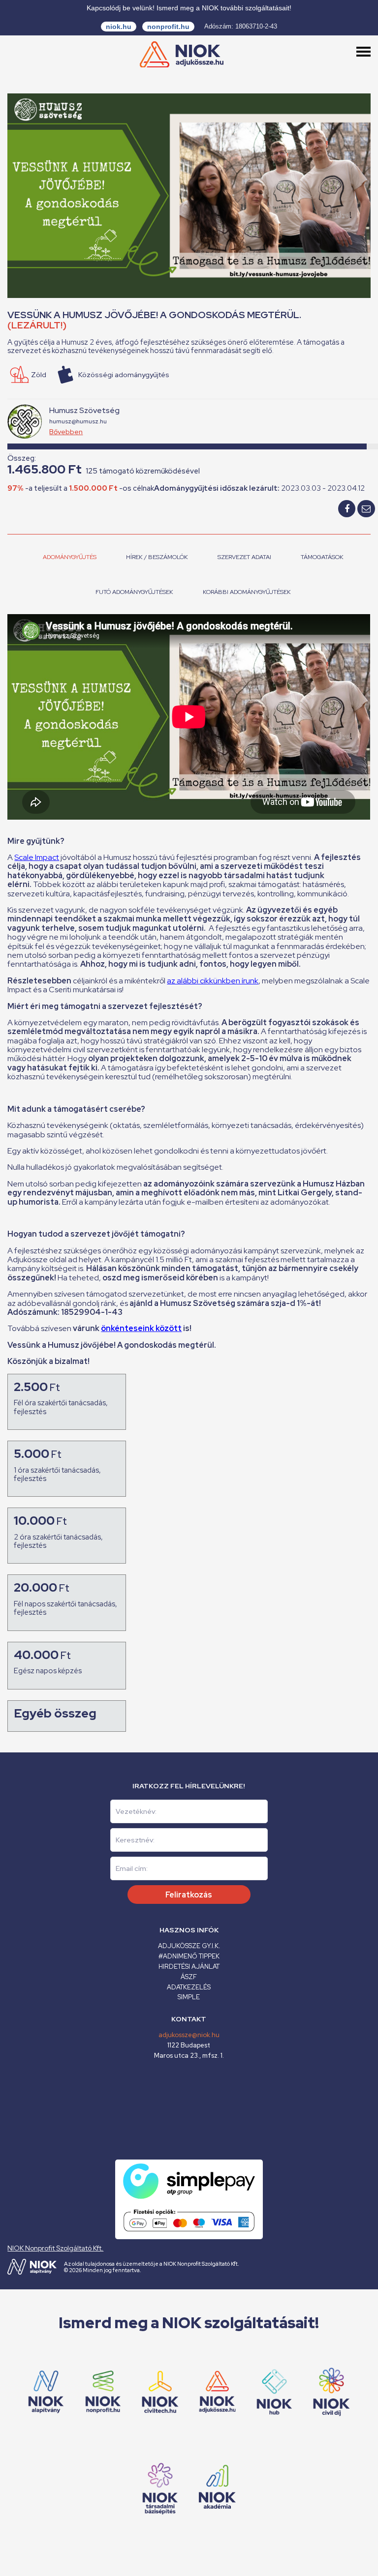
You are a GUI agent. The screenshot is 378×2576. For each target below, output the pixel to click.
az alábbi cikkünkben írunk (213, 981)
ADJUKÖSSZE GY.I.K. (189, 1946)
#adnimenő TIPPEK (189, 1956)
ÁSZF (189, 1977)
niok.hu (119, 27)
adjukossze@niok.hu (189, 2035)
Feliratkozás (189, 1895)
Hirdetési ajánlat (189, 1967)
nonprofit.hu (168, 27)
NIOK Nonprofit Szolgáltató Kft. (55, 2248)
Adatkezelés (189, 1987)
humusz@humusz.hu (78, 421)
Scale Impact (37, 857)
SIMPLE (189, 1997)
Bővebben (66, 432)
